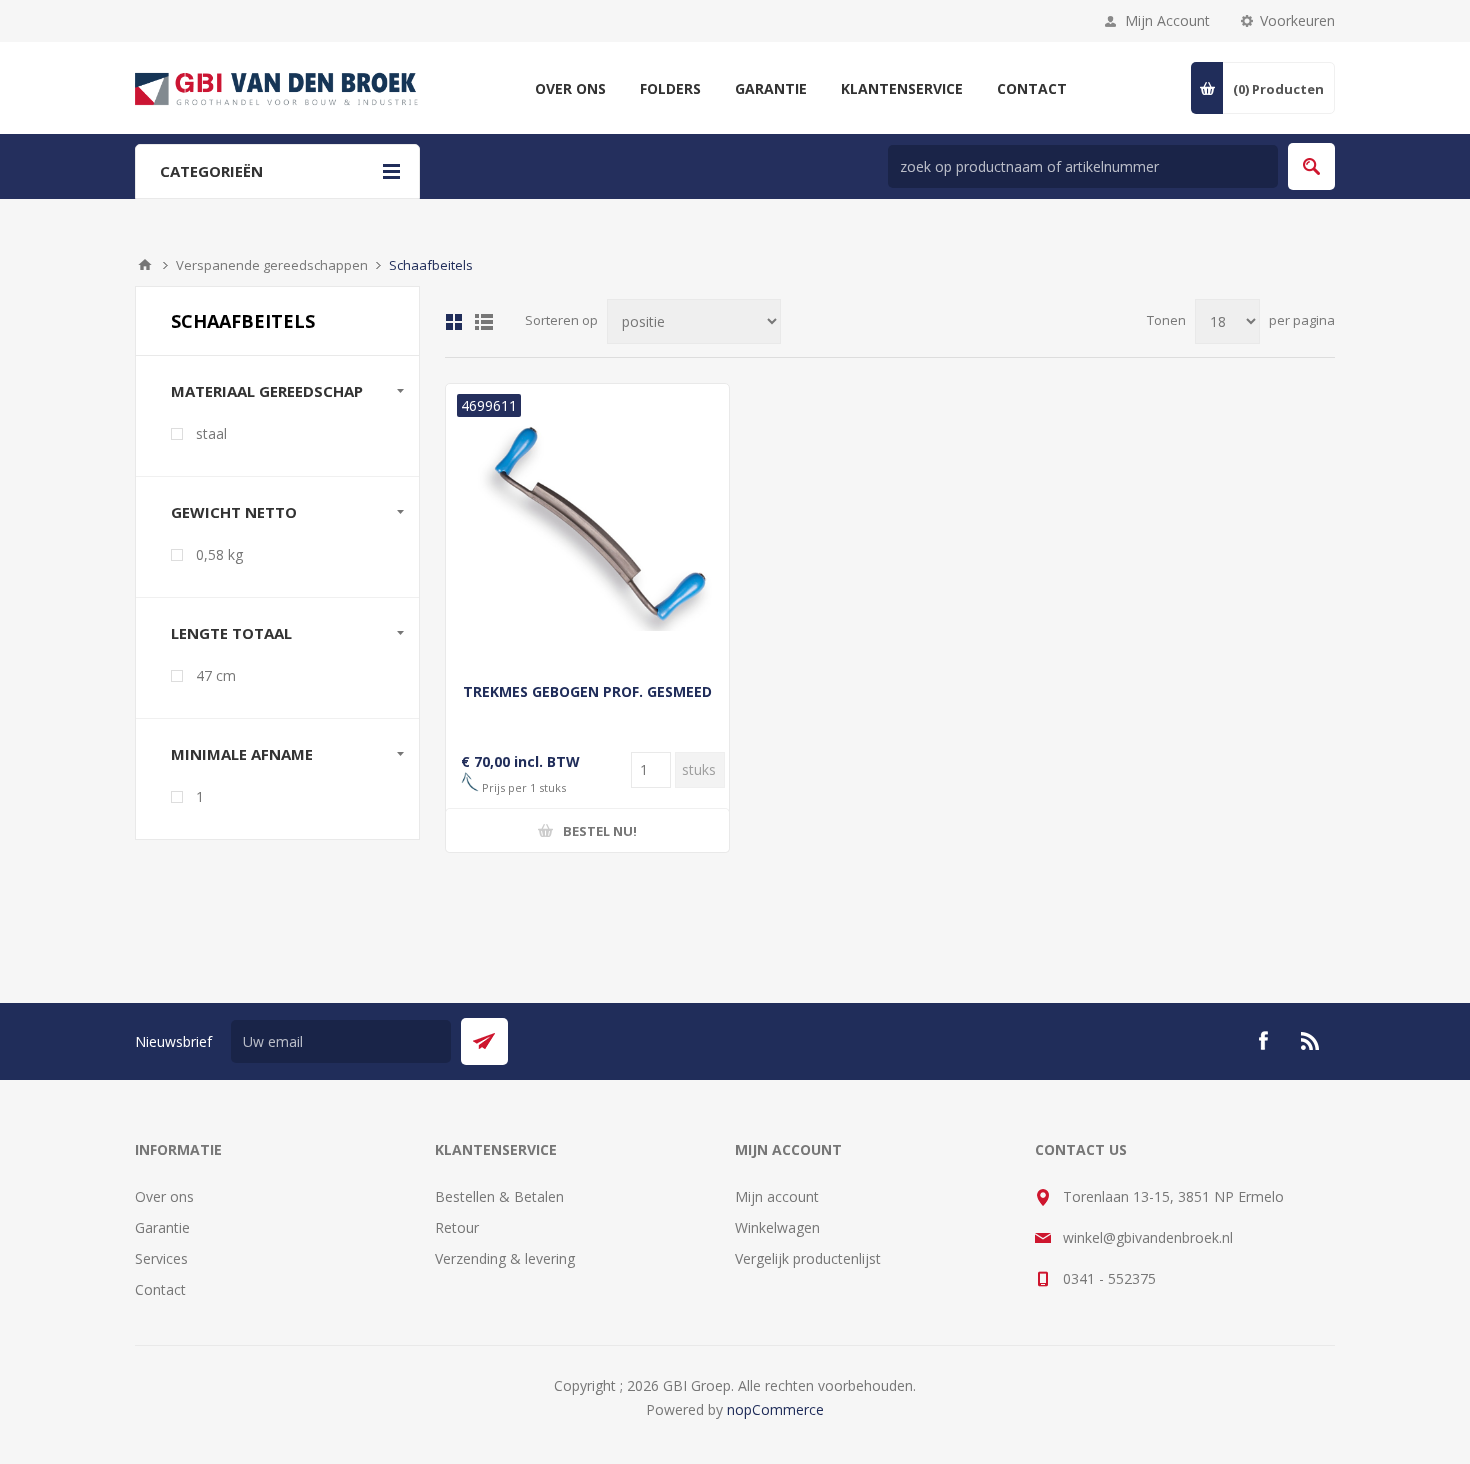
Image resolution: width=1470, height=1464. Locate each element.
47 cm (216, 675)
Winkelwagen (777, 1227)
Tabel (454, 322)
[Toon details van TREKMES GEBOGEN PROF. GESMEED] (587, 525)
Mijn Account (1167, 20)
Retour (457, 1227)
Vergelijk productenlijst (808, 1258)
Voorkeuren (1297, 20)
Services (161, 1258)
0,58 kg (219, 554)
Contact (160, 1289)
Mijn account (777, 1196)
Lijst (484, 322)
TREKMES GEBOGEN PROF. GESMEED (587, 691)
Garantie (162, 1227)
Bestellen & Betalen (499, 1196)
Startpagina (145, 265)
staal (211, 433)
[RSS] (1311, 1041)
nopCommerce (775, 1409)
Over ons (164, 1196)
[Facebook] (1263, 1041)
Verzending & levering (505, 1258)
